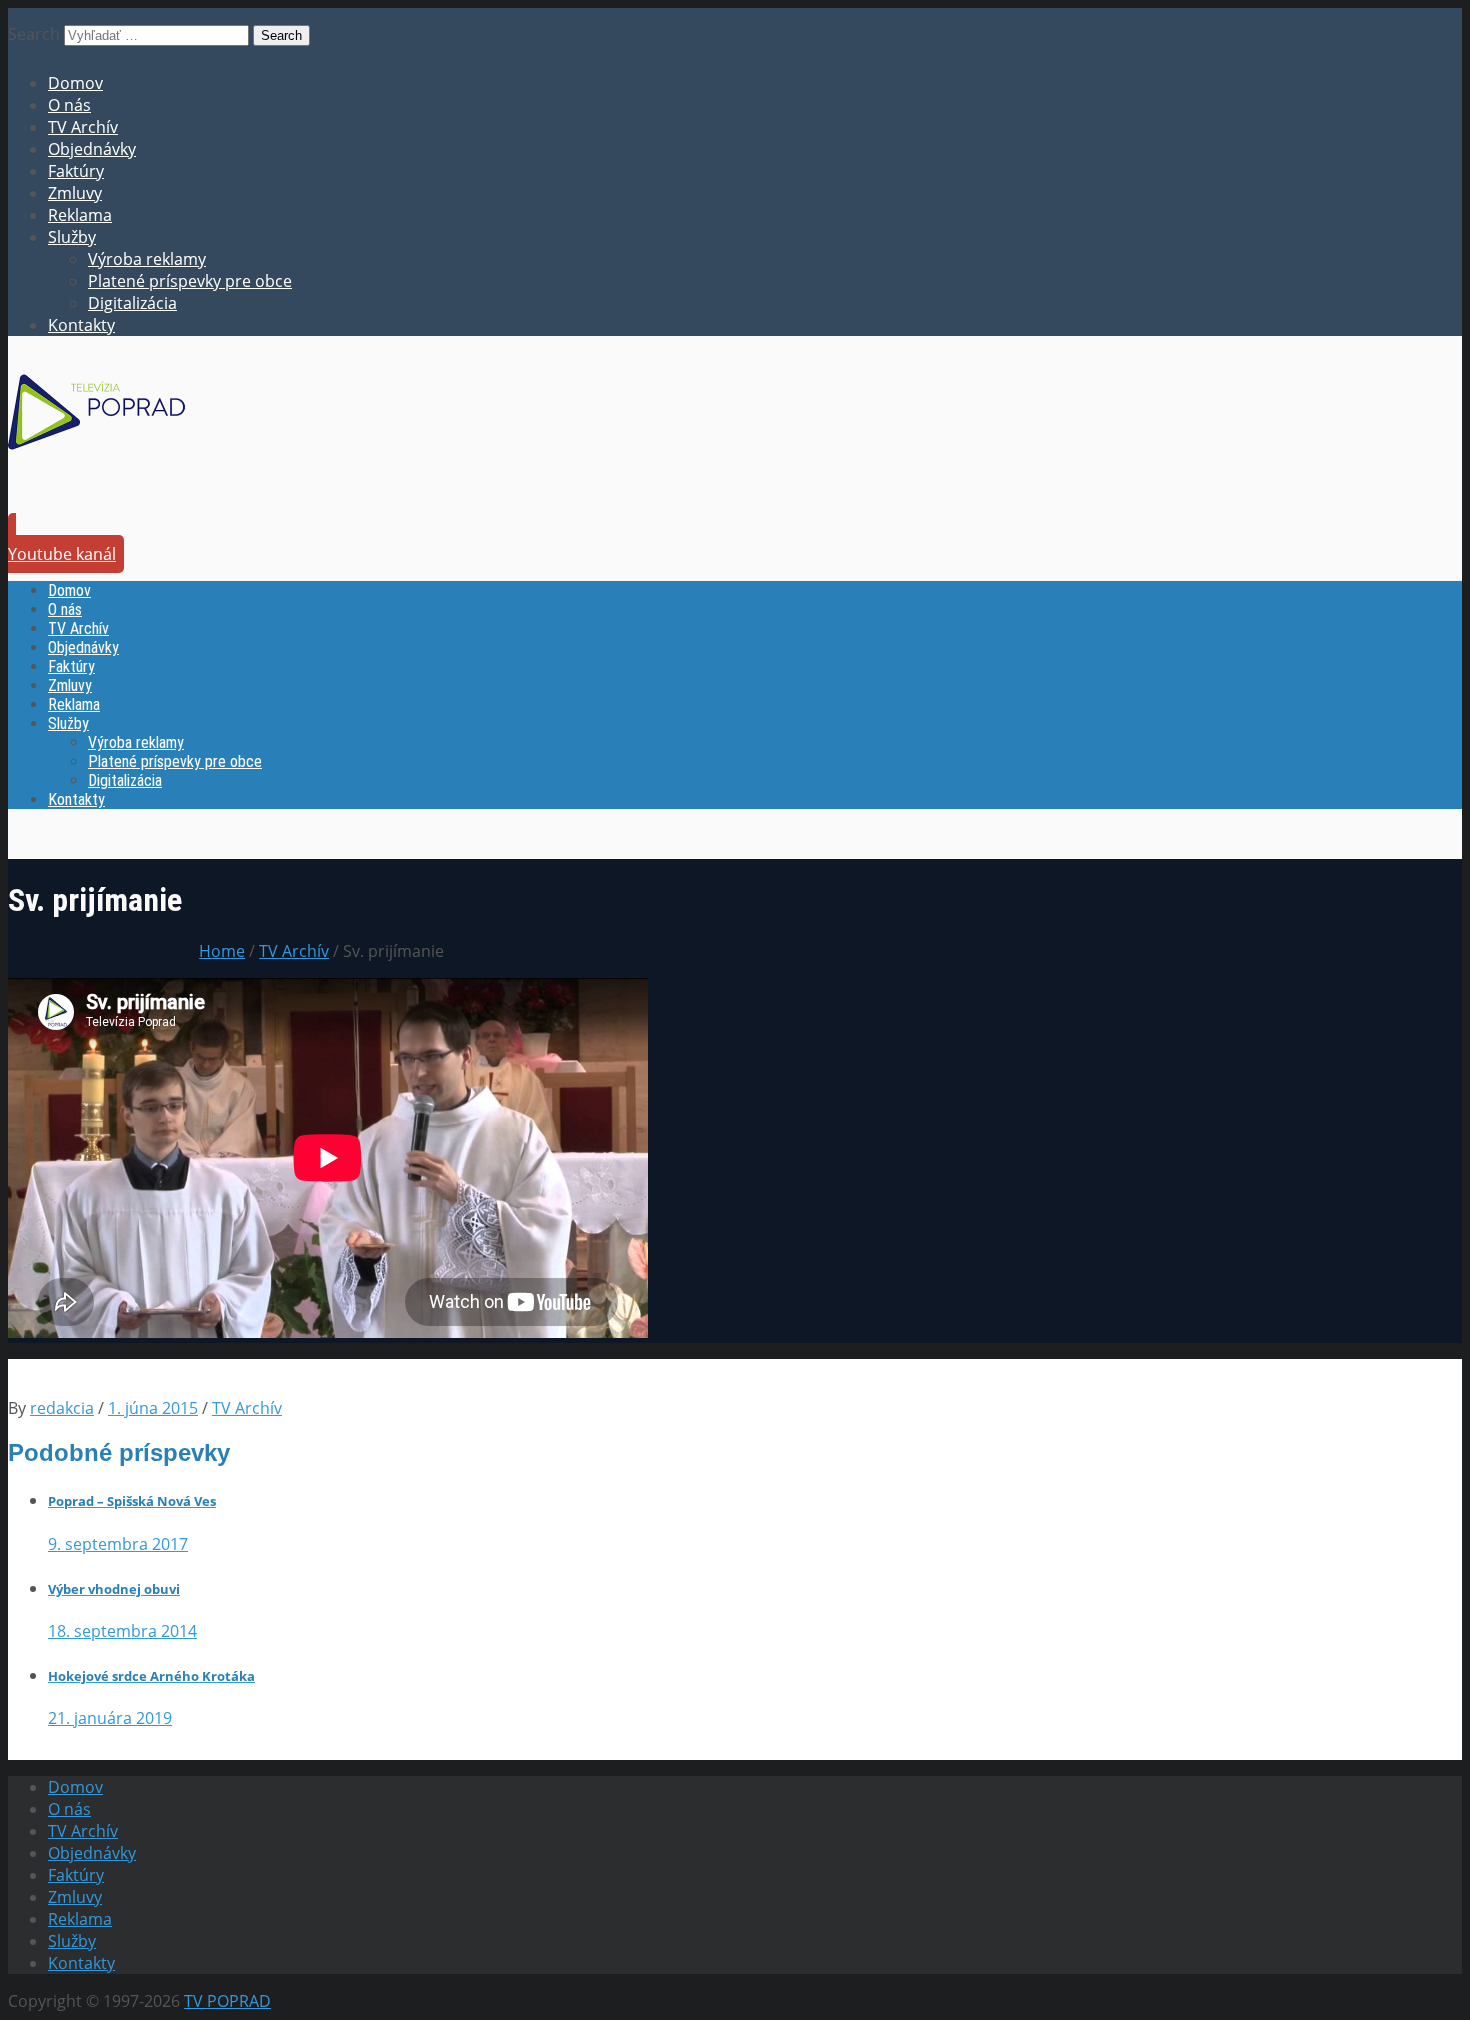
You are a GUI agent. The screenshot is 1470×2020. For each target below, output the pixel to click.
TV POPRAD (227, 2001)
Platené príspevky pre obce (190, 281)
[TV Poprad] (96, 456)
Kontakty (81, 325)
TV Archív (83, 127)
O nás (69, 105)
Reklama (80, 215)
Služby (72, 237)
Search (34, 34)
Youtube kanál (62, 554)
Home (222, 951)
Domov (75, 83)
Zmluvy (75, 193)
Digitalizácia (132, 303)
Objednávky (92, 149)
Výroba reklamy (147, 259)
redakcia (62, 1408)
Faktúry (76, 171)
